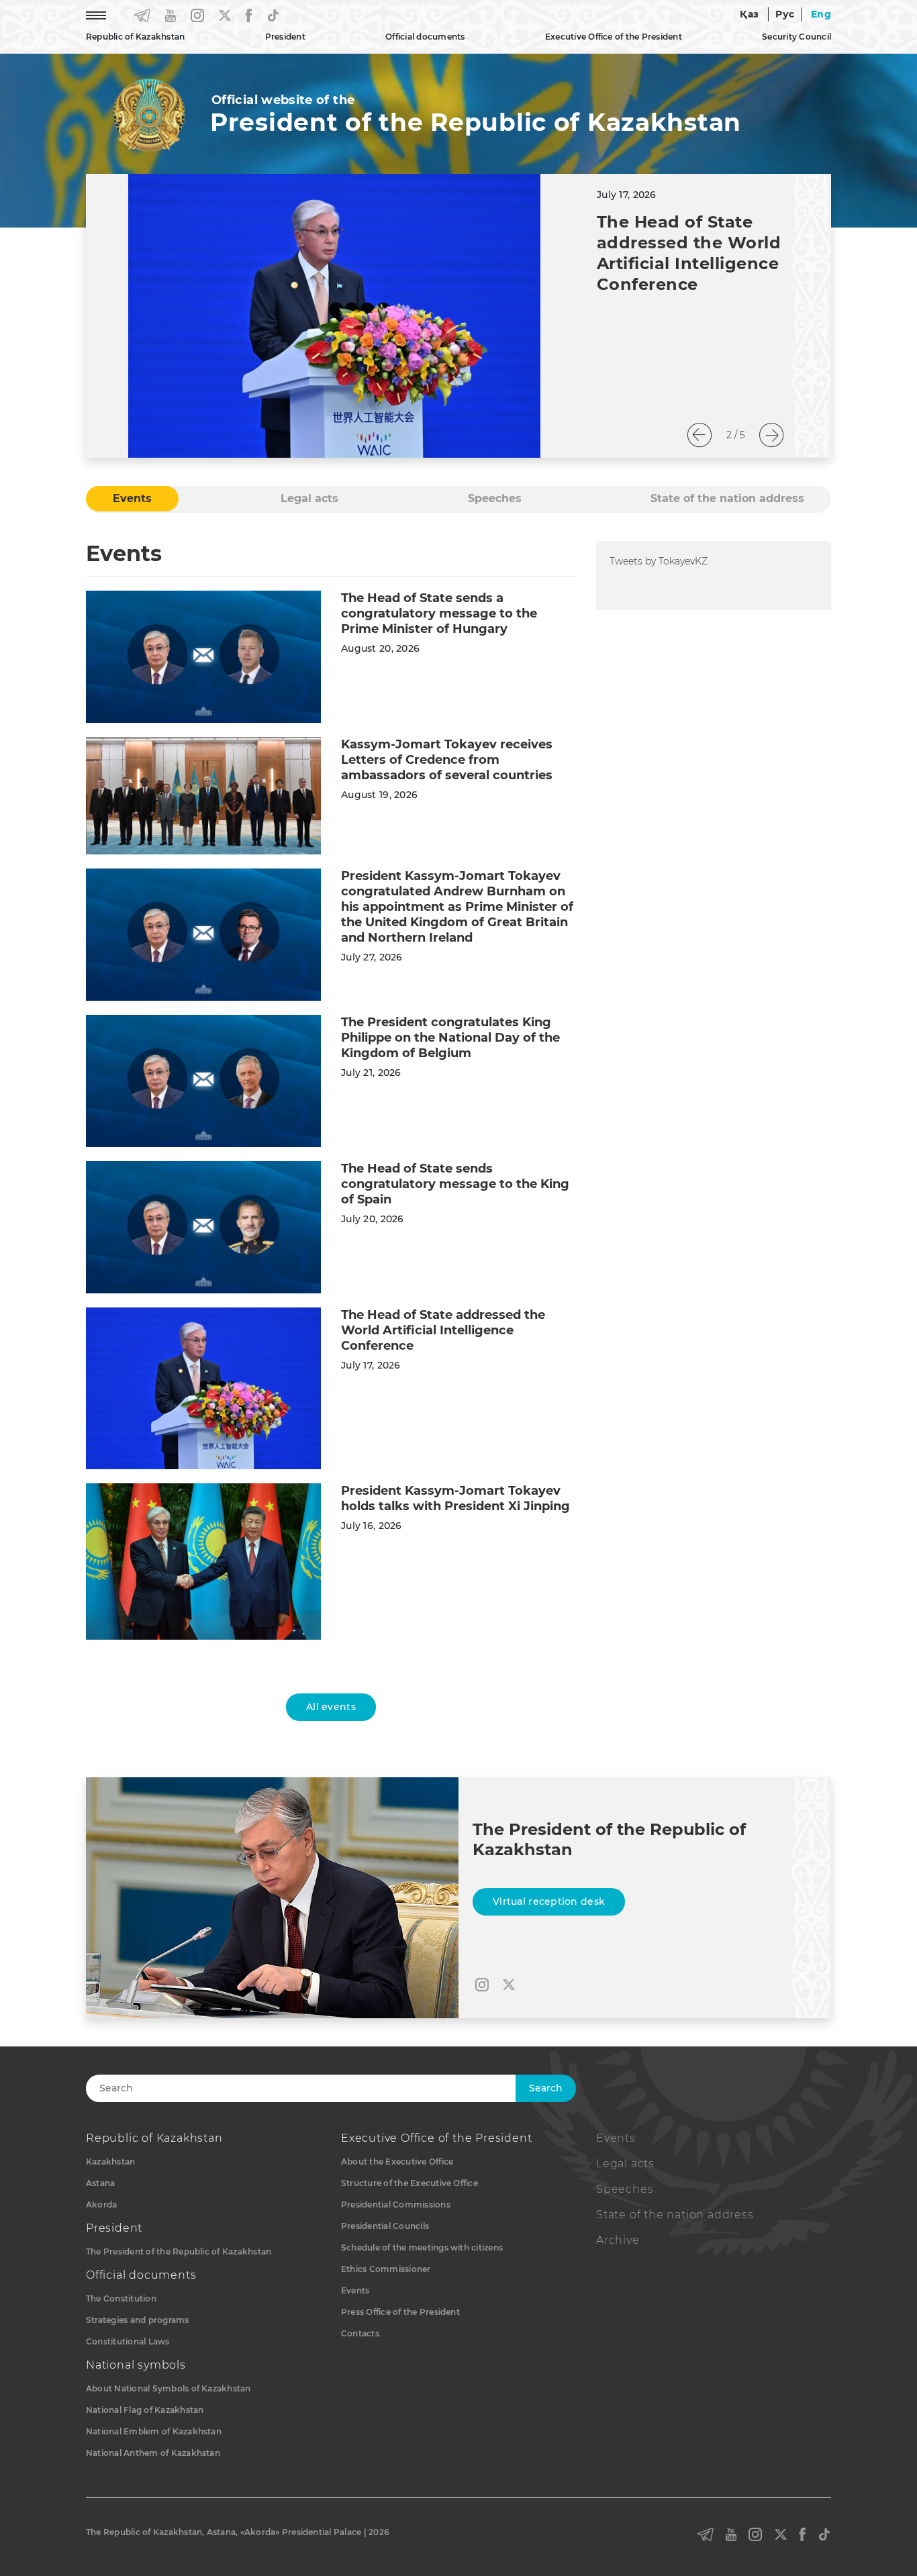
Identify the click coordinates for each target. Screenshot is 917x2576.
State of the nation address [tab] (727, 498)
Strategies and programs (138, 2320)
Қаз (749, 14)
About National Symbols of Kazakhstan (168, 2388)
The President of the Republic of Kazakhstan (179, 2251)
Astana (100, 2183)
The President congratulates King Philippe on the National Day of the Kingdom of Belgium (450, 1038)
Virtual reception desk (549, 1901)
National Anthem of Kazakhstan (153, 2453)
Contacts (360, 2333)
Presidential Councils (385, 2226)
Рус (785, 14)
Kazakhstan (110, 2162)
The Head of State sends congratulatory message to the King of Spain (455, 1184)
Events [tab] (132, 498)
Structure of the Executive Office (409, 2183)
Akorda (101, 2205)
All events (331, 1707)
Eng (821, 14)
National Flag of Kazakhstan (145, 2410)
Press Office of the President (400, 2312)
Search (546, 2088)
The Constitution (121, 2298)
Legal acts (625, 2164)
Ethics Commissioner (386, 2269)
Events (355, 2290)
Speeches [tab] (495, 498)
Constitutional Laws (128, 2341)
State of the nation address (675, 2215)
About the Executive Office (397, 2162)
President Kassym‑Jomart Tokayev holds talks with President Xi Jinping (455, 1498)
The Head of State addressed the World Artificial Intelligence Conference (443, 1330)
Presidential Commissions (396, 2205)
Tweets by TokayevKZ (659, 561)
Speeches (625, 2189)
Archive (618, 2240)
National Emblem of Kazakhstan (154, 2431)
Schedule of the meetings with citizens (422, 2247)
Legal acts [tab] (309, 498)
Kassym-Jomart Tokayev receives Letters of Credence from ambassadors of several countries (447, 760)
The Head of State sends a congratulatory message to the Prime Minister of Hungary (439, 613)
